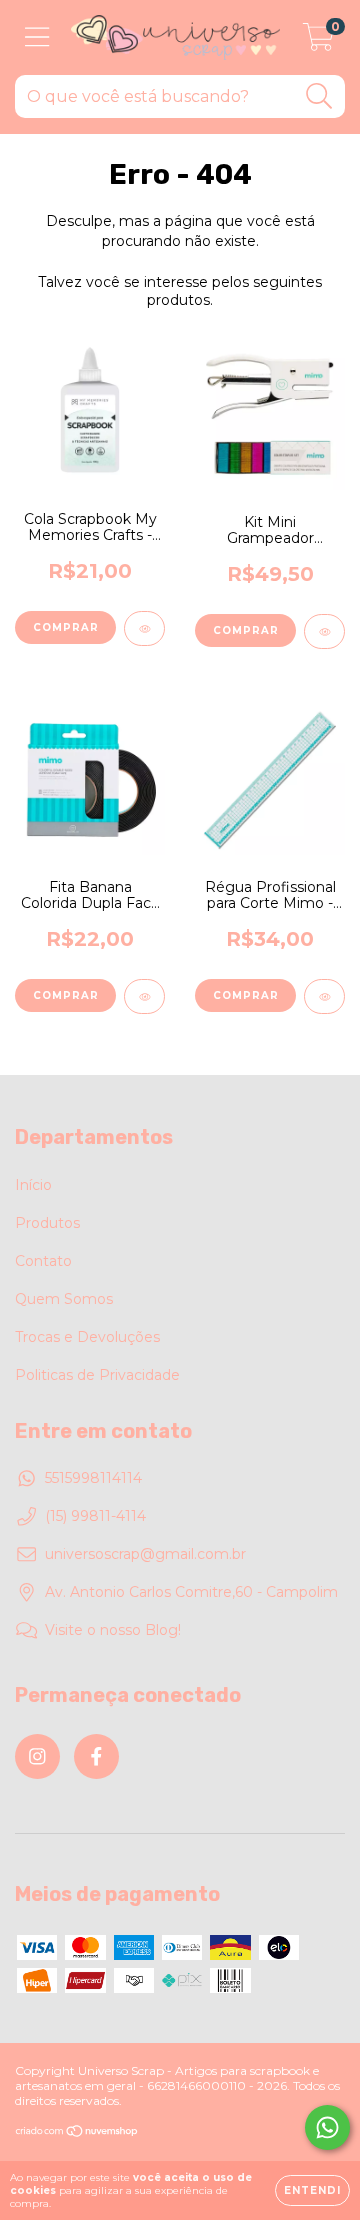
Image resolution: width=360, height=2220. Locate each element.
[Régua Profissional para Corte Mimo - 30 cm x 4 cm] (324, 996)
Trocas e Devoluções (87, 1337)
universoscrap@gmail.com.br (145, 1554)
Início (33, 1185)
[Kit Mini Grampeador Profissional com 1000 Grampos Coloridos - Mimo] (324, 631)
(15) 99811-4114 (95, 1516)
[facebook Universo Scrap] (96, 1756)
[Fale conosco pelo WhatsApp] (327, 2127)
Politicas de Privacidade (97, 1375)
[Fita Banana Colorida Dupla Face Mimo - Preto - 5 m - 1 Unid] (144, 996)
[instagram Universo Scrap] (37, 1756)
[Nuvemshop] (77, 2133)
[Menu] (37, 37)
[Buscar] (319, 96)
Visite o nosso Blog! (113, 1630)
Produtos (47, 1223)
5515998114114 (93, 1478)
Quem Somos (64, 1299)
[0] (318, 43)
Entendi (312, 2190)
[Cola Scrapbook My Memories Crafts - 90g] (144, 628)
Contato (43, 1261)
